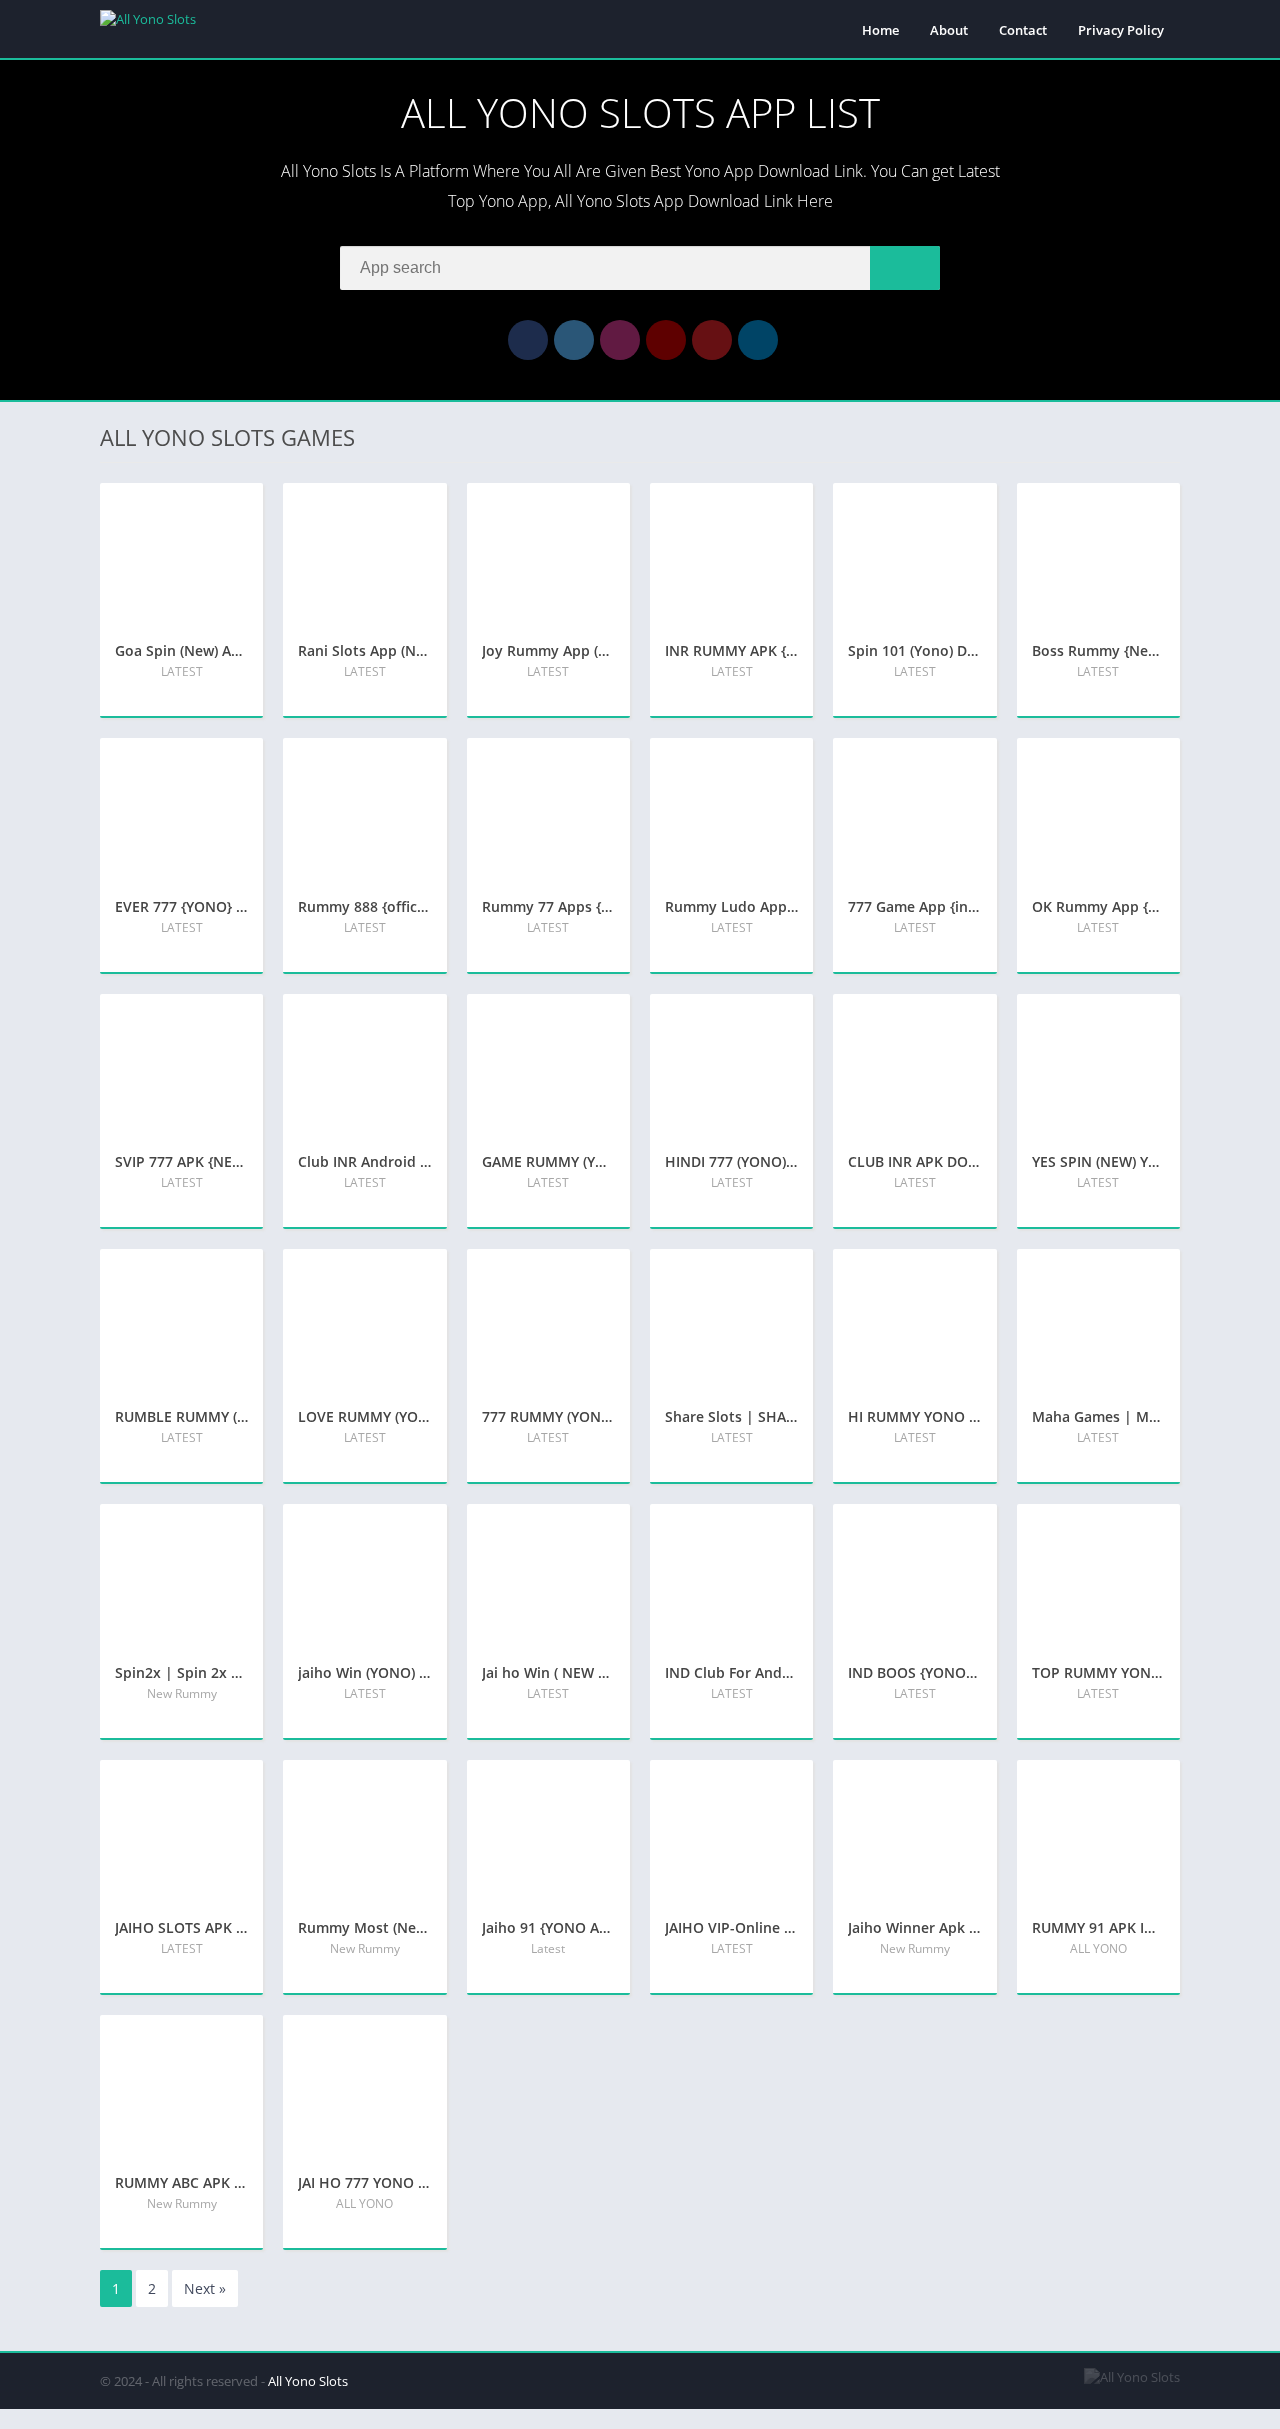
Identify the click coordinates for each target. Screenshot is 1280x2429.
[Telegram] (758, 340)
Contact (1023, 30)
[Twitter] (574, 340)
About (949, 30)
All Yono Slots (308, 2381)
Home (880, 30)
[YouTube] (666, 340)
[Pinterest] (712, 340)
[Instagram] (620, 340)
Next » (205, 2288)
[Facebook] (528, 340)
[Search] (905, 268)
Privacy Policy (1121, 30)
